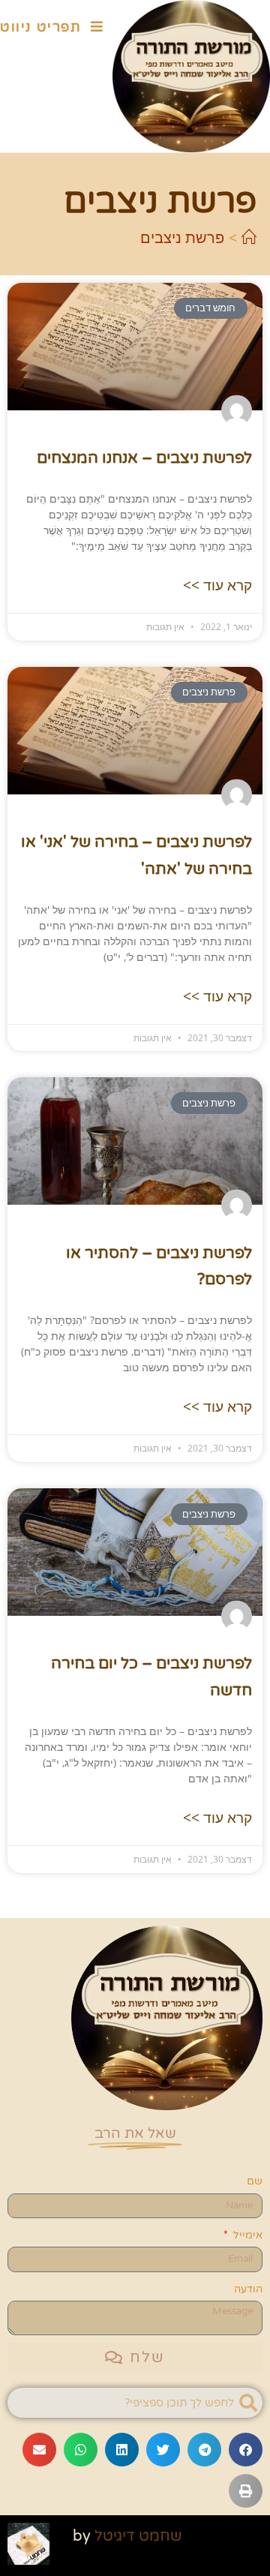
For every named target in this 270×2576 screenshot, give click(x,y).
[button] (246, 2450)
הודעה (248, 2289)
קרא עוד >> (217, 585)
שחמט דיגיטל (138, 2536)
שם (255, 2181)
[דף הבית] (249, 237)
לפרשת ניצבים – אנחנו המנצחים (144, 458)
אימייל (246, 2235)
